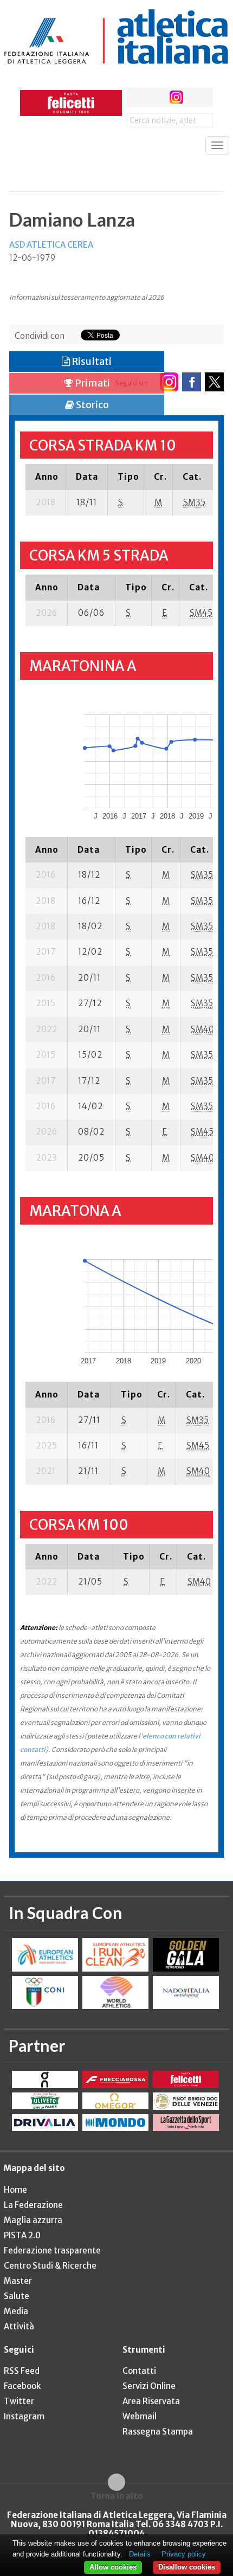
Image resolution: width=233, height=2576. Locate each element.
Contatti (139, 2371)
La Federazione (33, 2205)
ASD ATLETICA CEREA (51, 245)
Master (18, 2281)
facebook (136, 97)
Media (16, 2311)
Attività (19, 2326)
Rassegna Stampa (158, 2432)
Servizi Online (149, 2386)
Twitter (19, 2401)
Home (15, 2190)
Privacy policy (184, 2554)
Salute (17, 2296)
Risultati (91, 361)
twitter (156, 97)
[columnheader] (46, 476)
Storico (92, 405)
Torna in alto (117, 2496)
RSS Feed (22, 2371)
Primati (92, 383)
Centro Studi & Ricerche (50, 2266)
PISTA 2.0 (22, 2235)
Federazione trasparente (52, 2250)
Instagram (24, 2416)
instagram (176, 97)
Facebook (22, 2386)
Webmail (140, 2416)
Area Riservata (151, 2401)
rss (196, 97)
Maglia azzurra (33, 2220)
